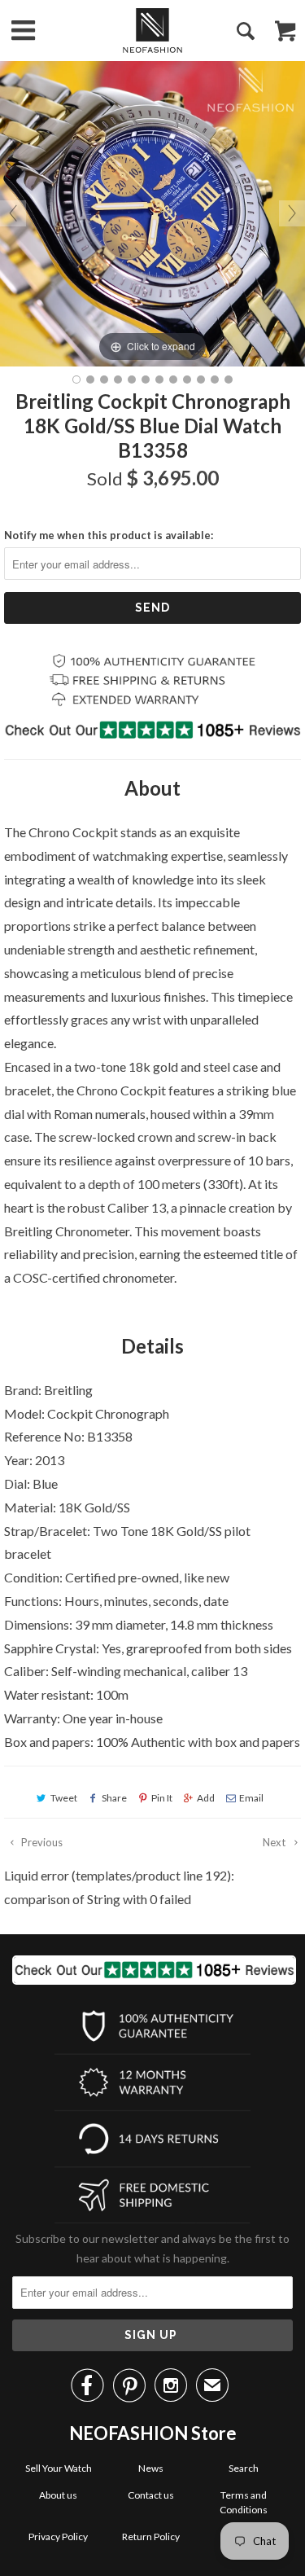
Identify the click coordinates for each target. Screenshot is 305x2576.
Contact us (151, 2495)
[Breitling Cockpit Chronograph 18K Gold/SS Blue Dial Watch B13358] (76, 380)
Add (206, 1798)
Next (275, 1842)
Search (244, 2468)
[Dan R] (152, 31)
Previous (41, 1842)
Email (251, 1798)
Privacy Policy (58, 2537)
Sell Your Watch (59, 2468)
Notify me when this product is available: (109, 535)
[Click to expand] (152, 211)
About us (58, 2495)
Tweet (64, 1798)
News (151, 2468)
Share (114, 1798)
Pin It (162, 1798)
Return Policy (151, 2537)
